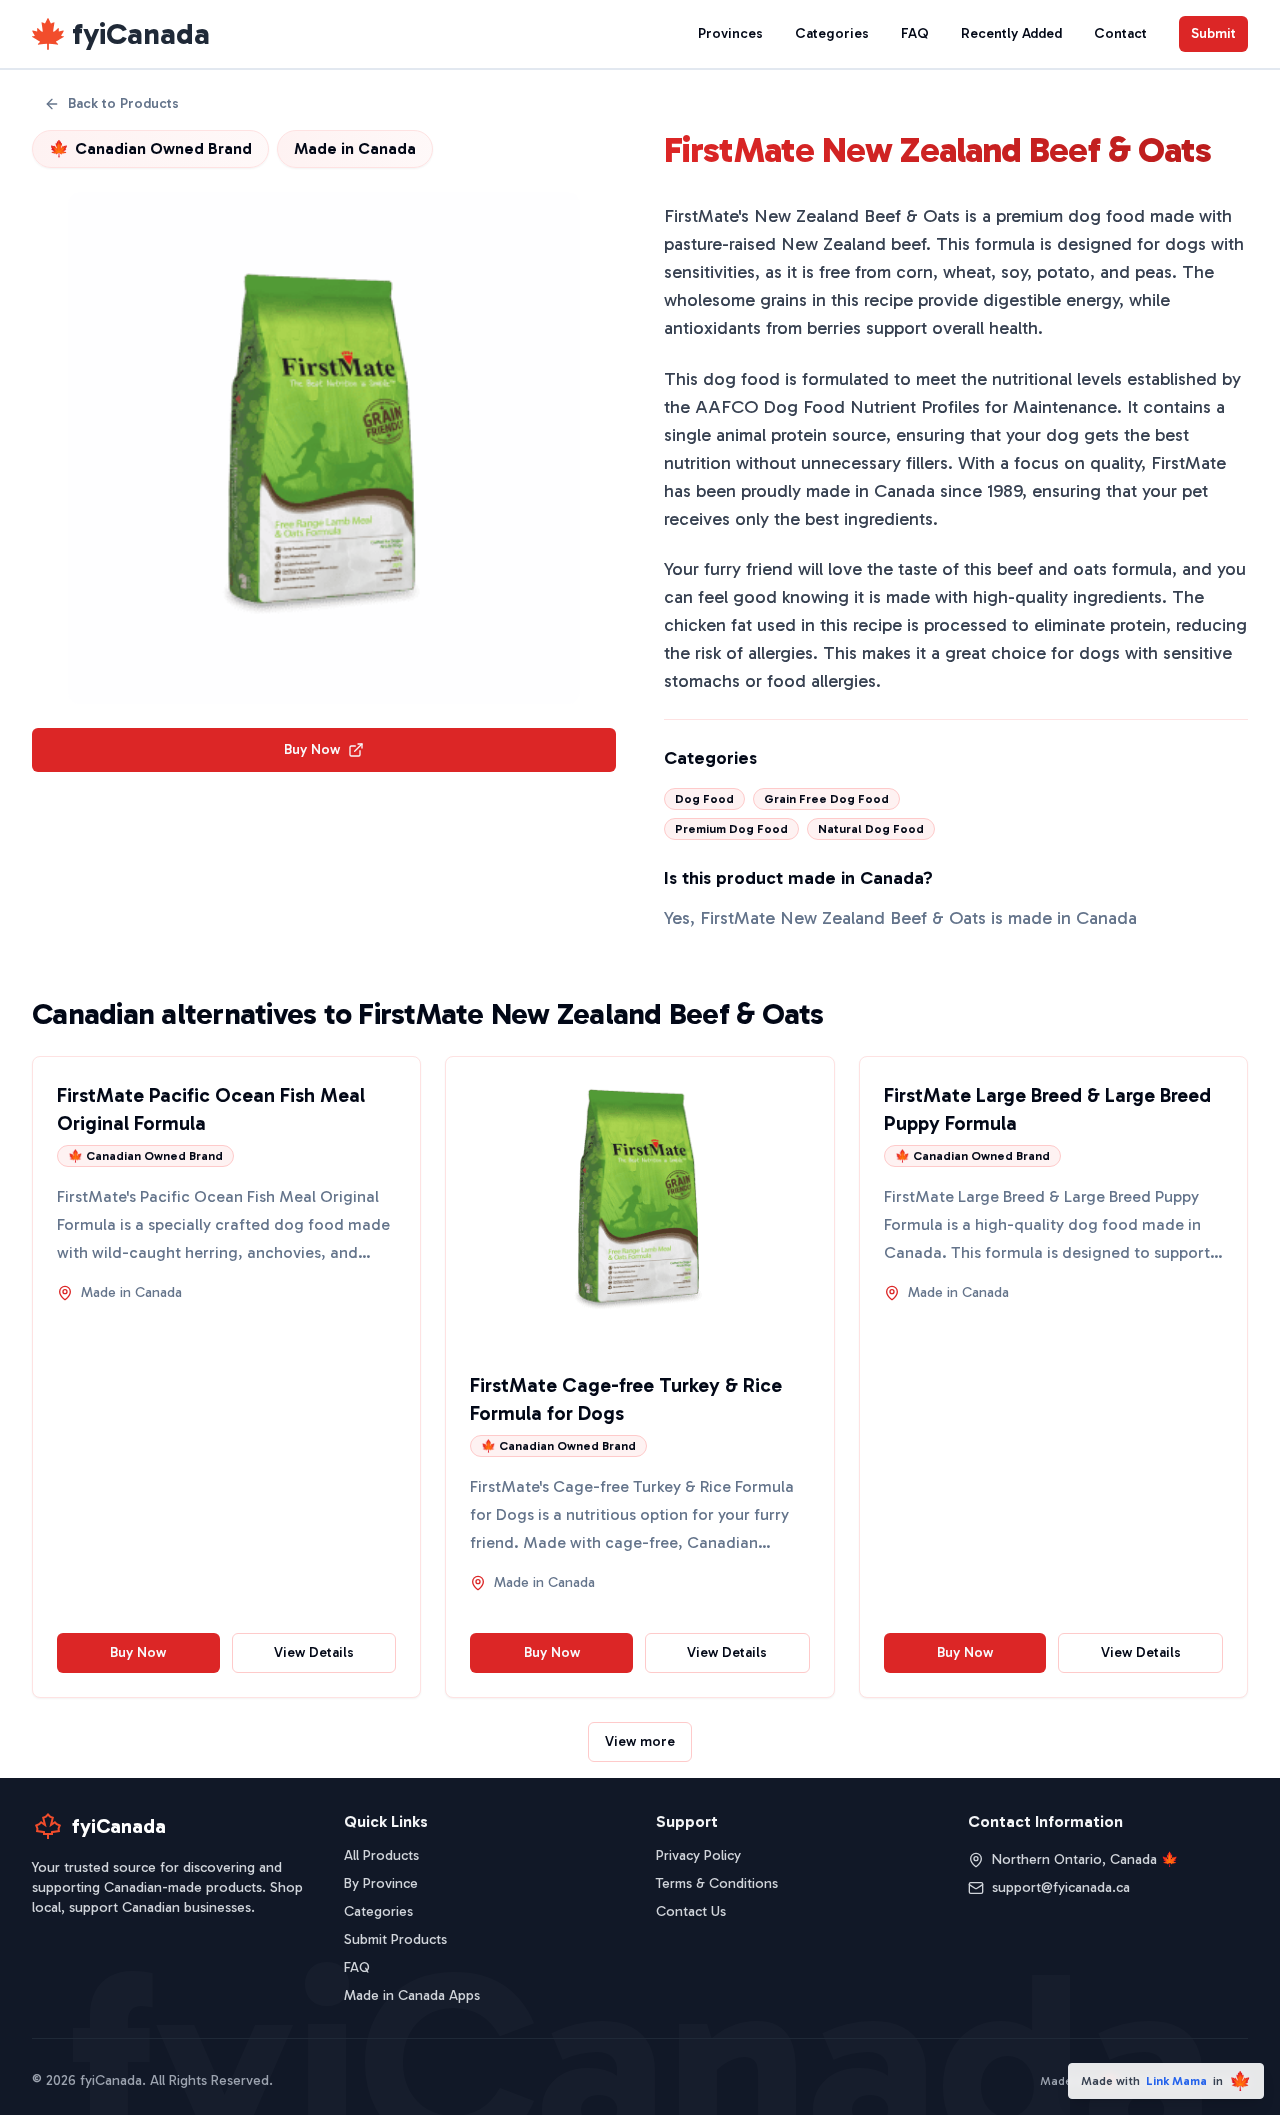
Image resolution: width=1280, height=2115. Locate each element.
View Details (314, 1652)
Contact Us (691, 1911)
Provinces (730, 33)
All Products (381, 1855)
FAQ (915, 33)
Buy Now (312, 749)
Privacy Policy (698, 1855)
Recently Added (1011, 33)
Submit (1213, 33)
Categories (832, 33)
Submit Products (395, 1939)
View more (640, 1741)
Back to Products (123, 103)
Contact (1120, 33)
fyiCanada (141, 34)
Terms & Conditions (717, 1883)
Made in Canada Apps (412, 1995)
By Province (381, 1883)
